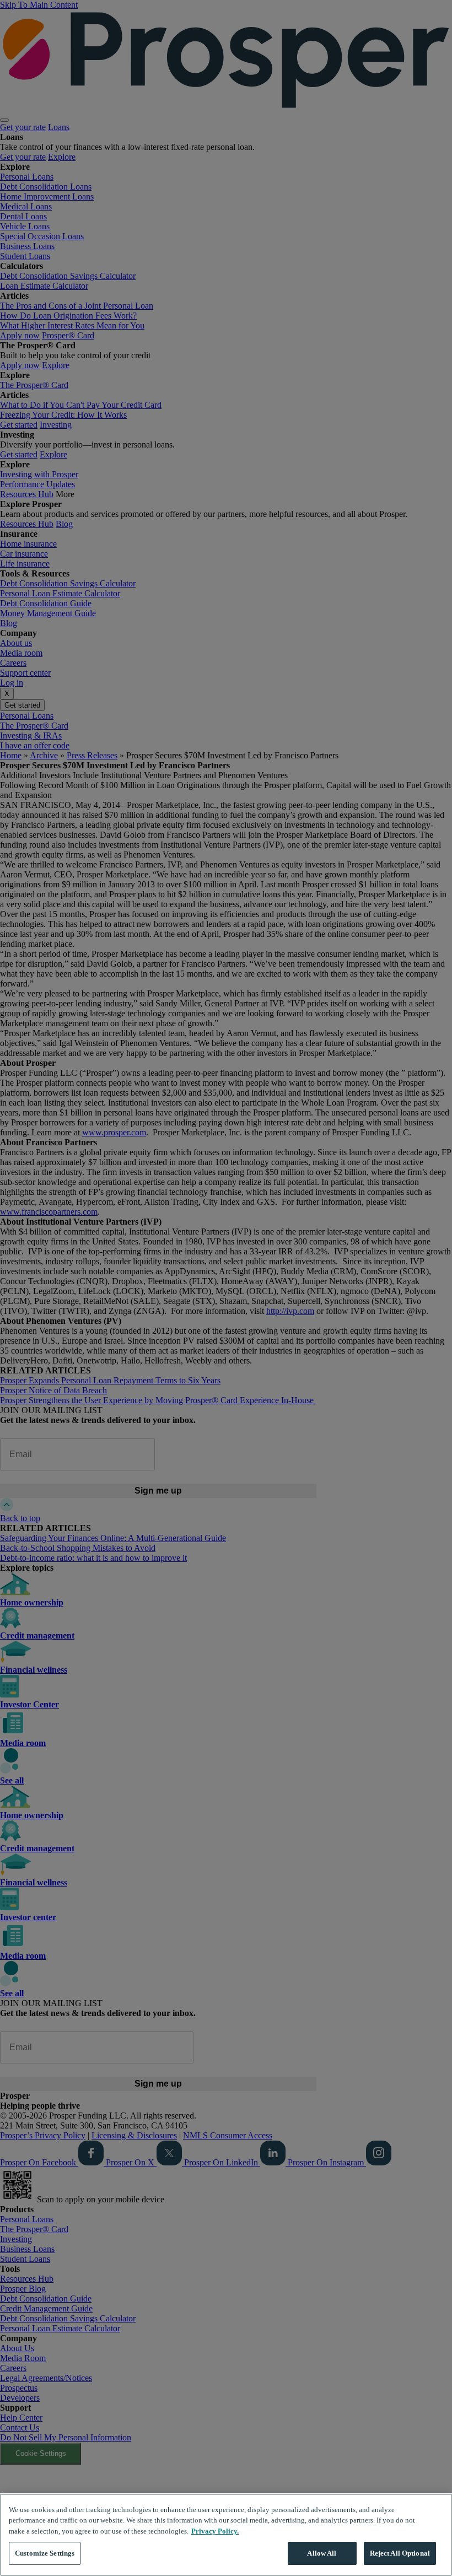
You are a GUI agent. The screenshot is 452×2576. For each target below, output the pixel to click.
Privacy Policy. (215, 2531)
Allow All (322, 2553)
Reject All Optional (400, 2553)
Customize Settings (45, 2553)
